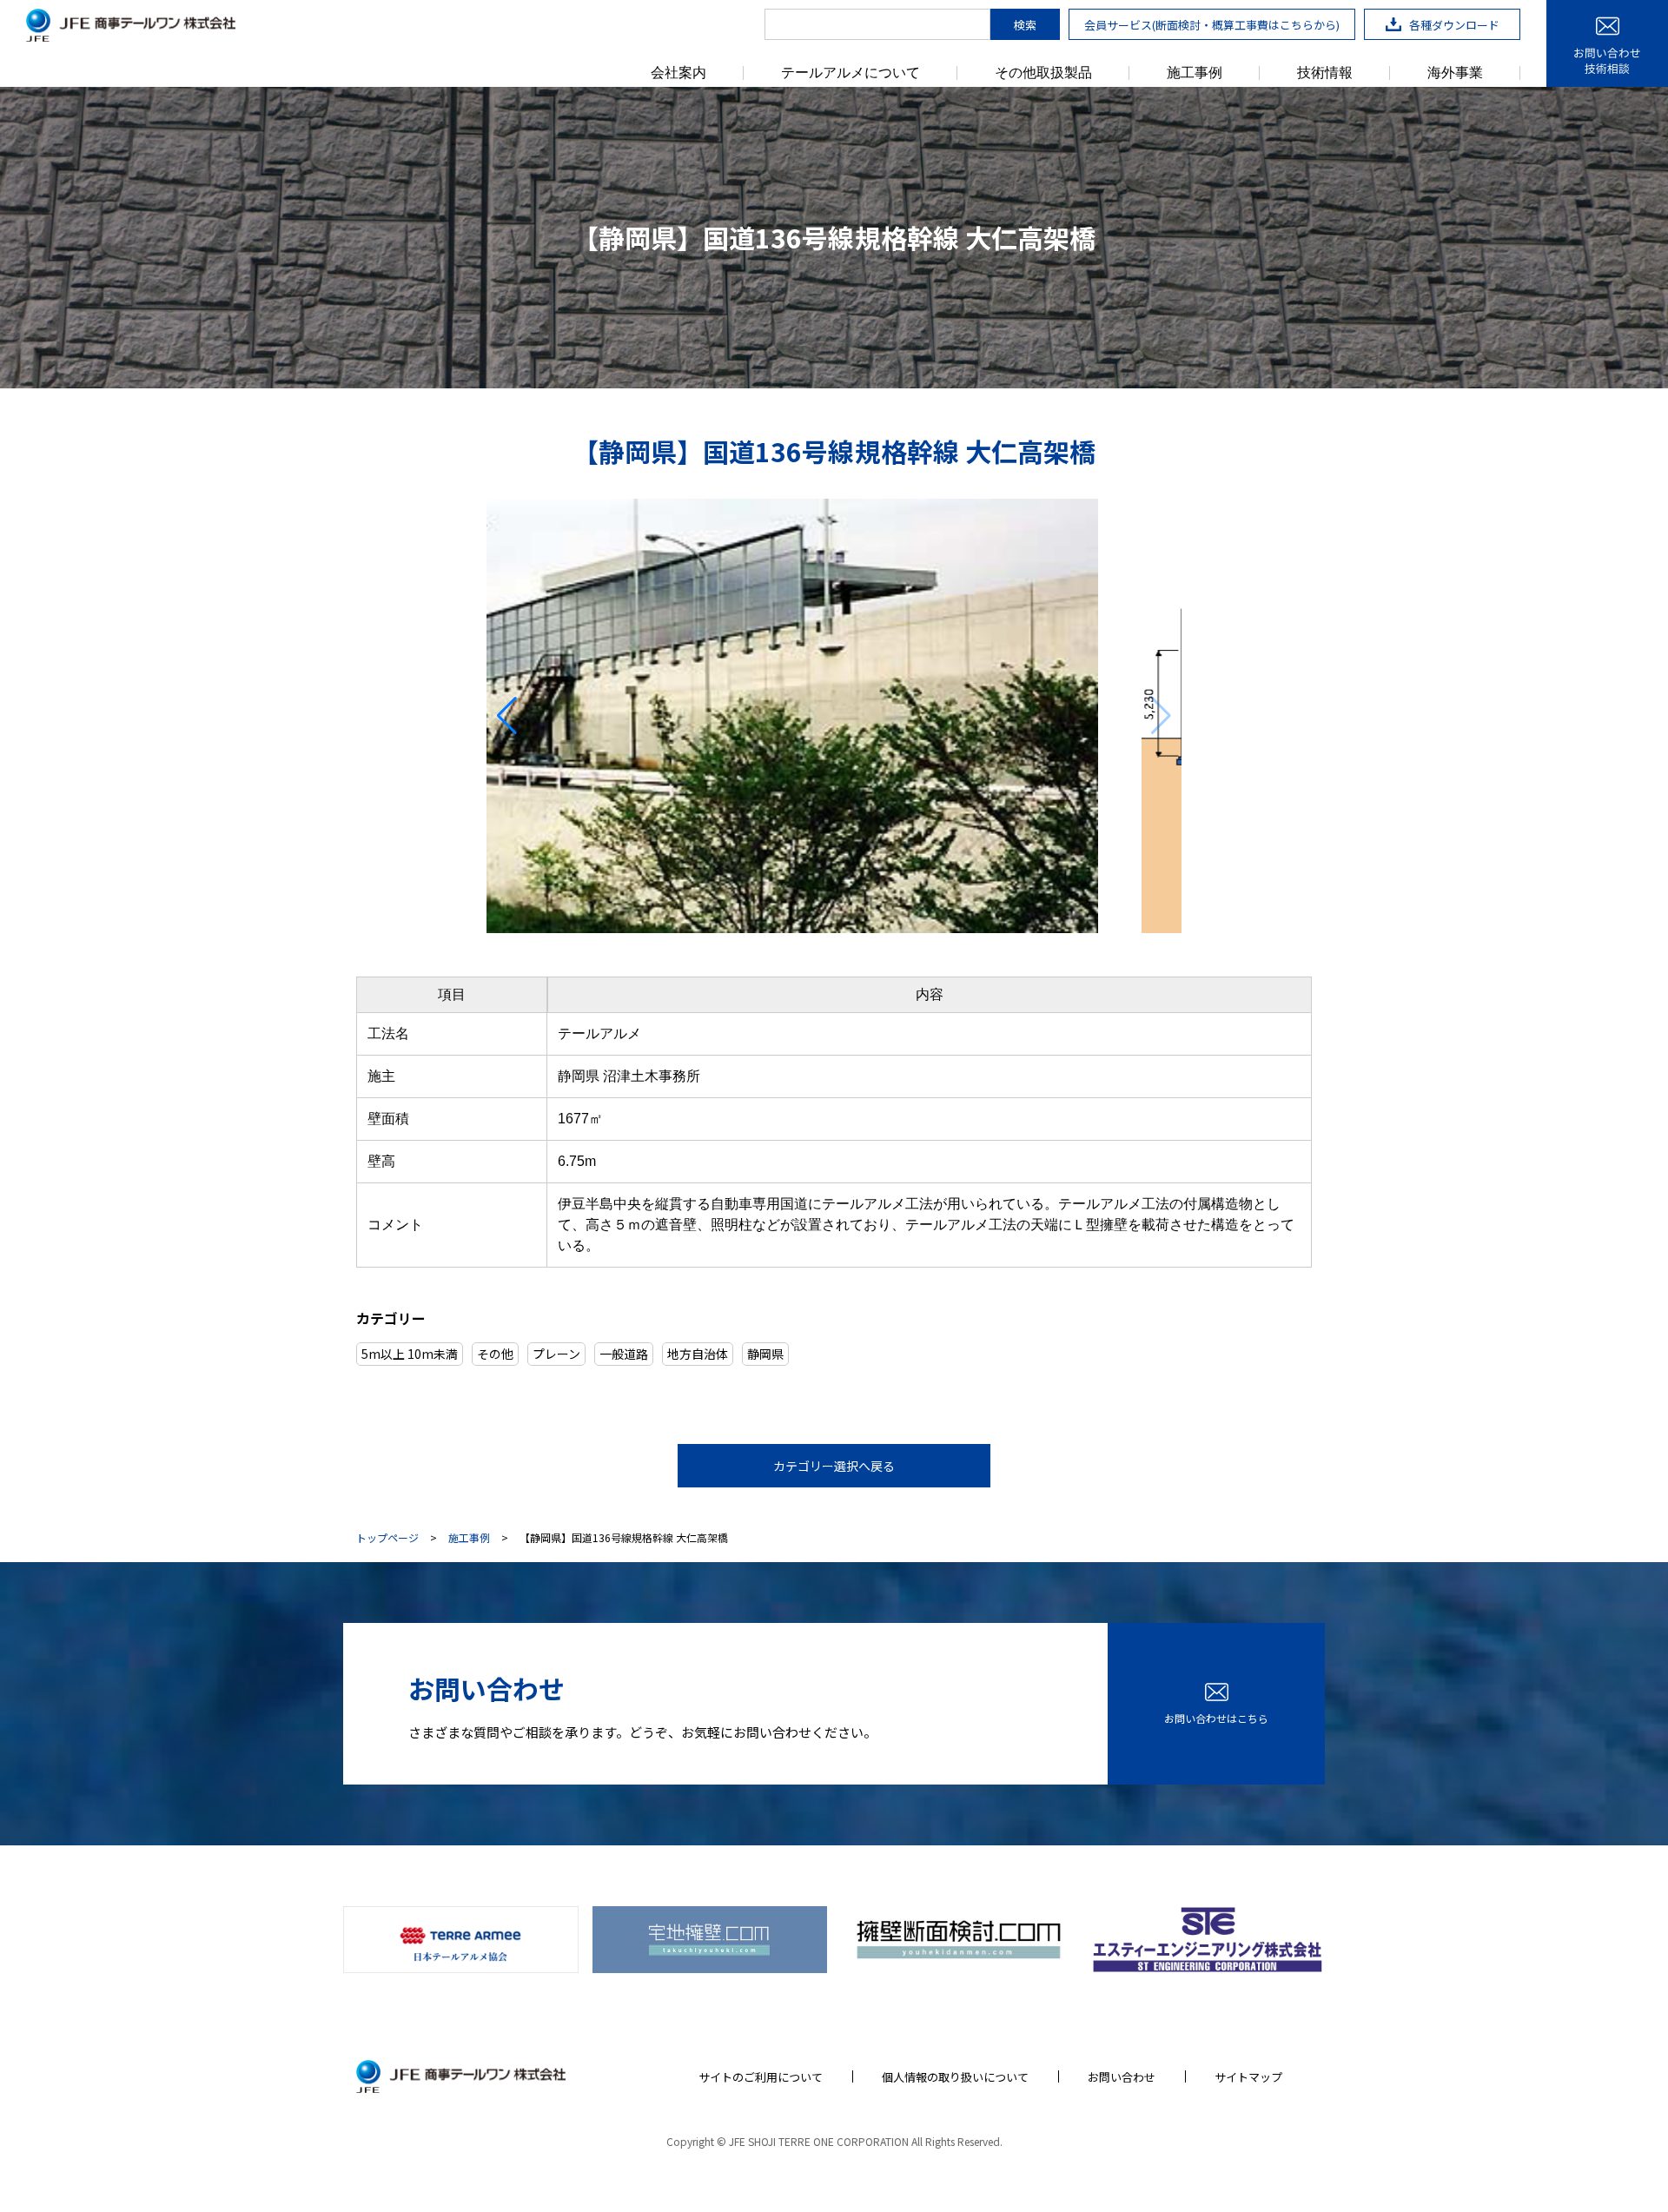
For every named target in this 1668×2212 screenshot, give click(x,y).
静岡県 (765, 1354)
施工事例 (1195, 73)
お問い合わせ (1122, 2077)
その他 (495, 1354)
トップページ (387, 1538)
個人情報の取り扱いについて (955, 2077)
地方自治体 (698, 1354)
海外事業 (1455, 73)
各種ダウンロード (1454, 25)
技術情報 (1325, 73)
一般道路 (624, 1354)
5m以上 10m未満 (410, 1354)
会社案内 (678, 73)
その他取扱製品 (1043, 73)
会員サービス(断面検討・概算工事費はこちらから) (1212, 25)
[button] (507, 716)
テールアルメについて (851, 73)
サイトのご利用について (761, 2077)
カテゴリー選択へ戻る (834, 1466)
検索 (1025, 25)
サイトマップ (1248, 2077)
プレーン (556, 1354)
